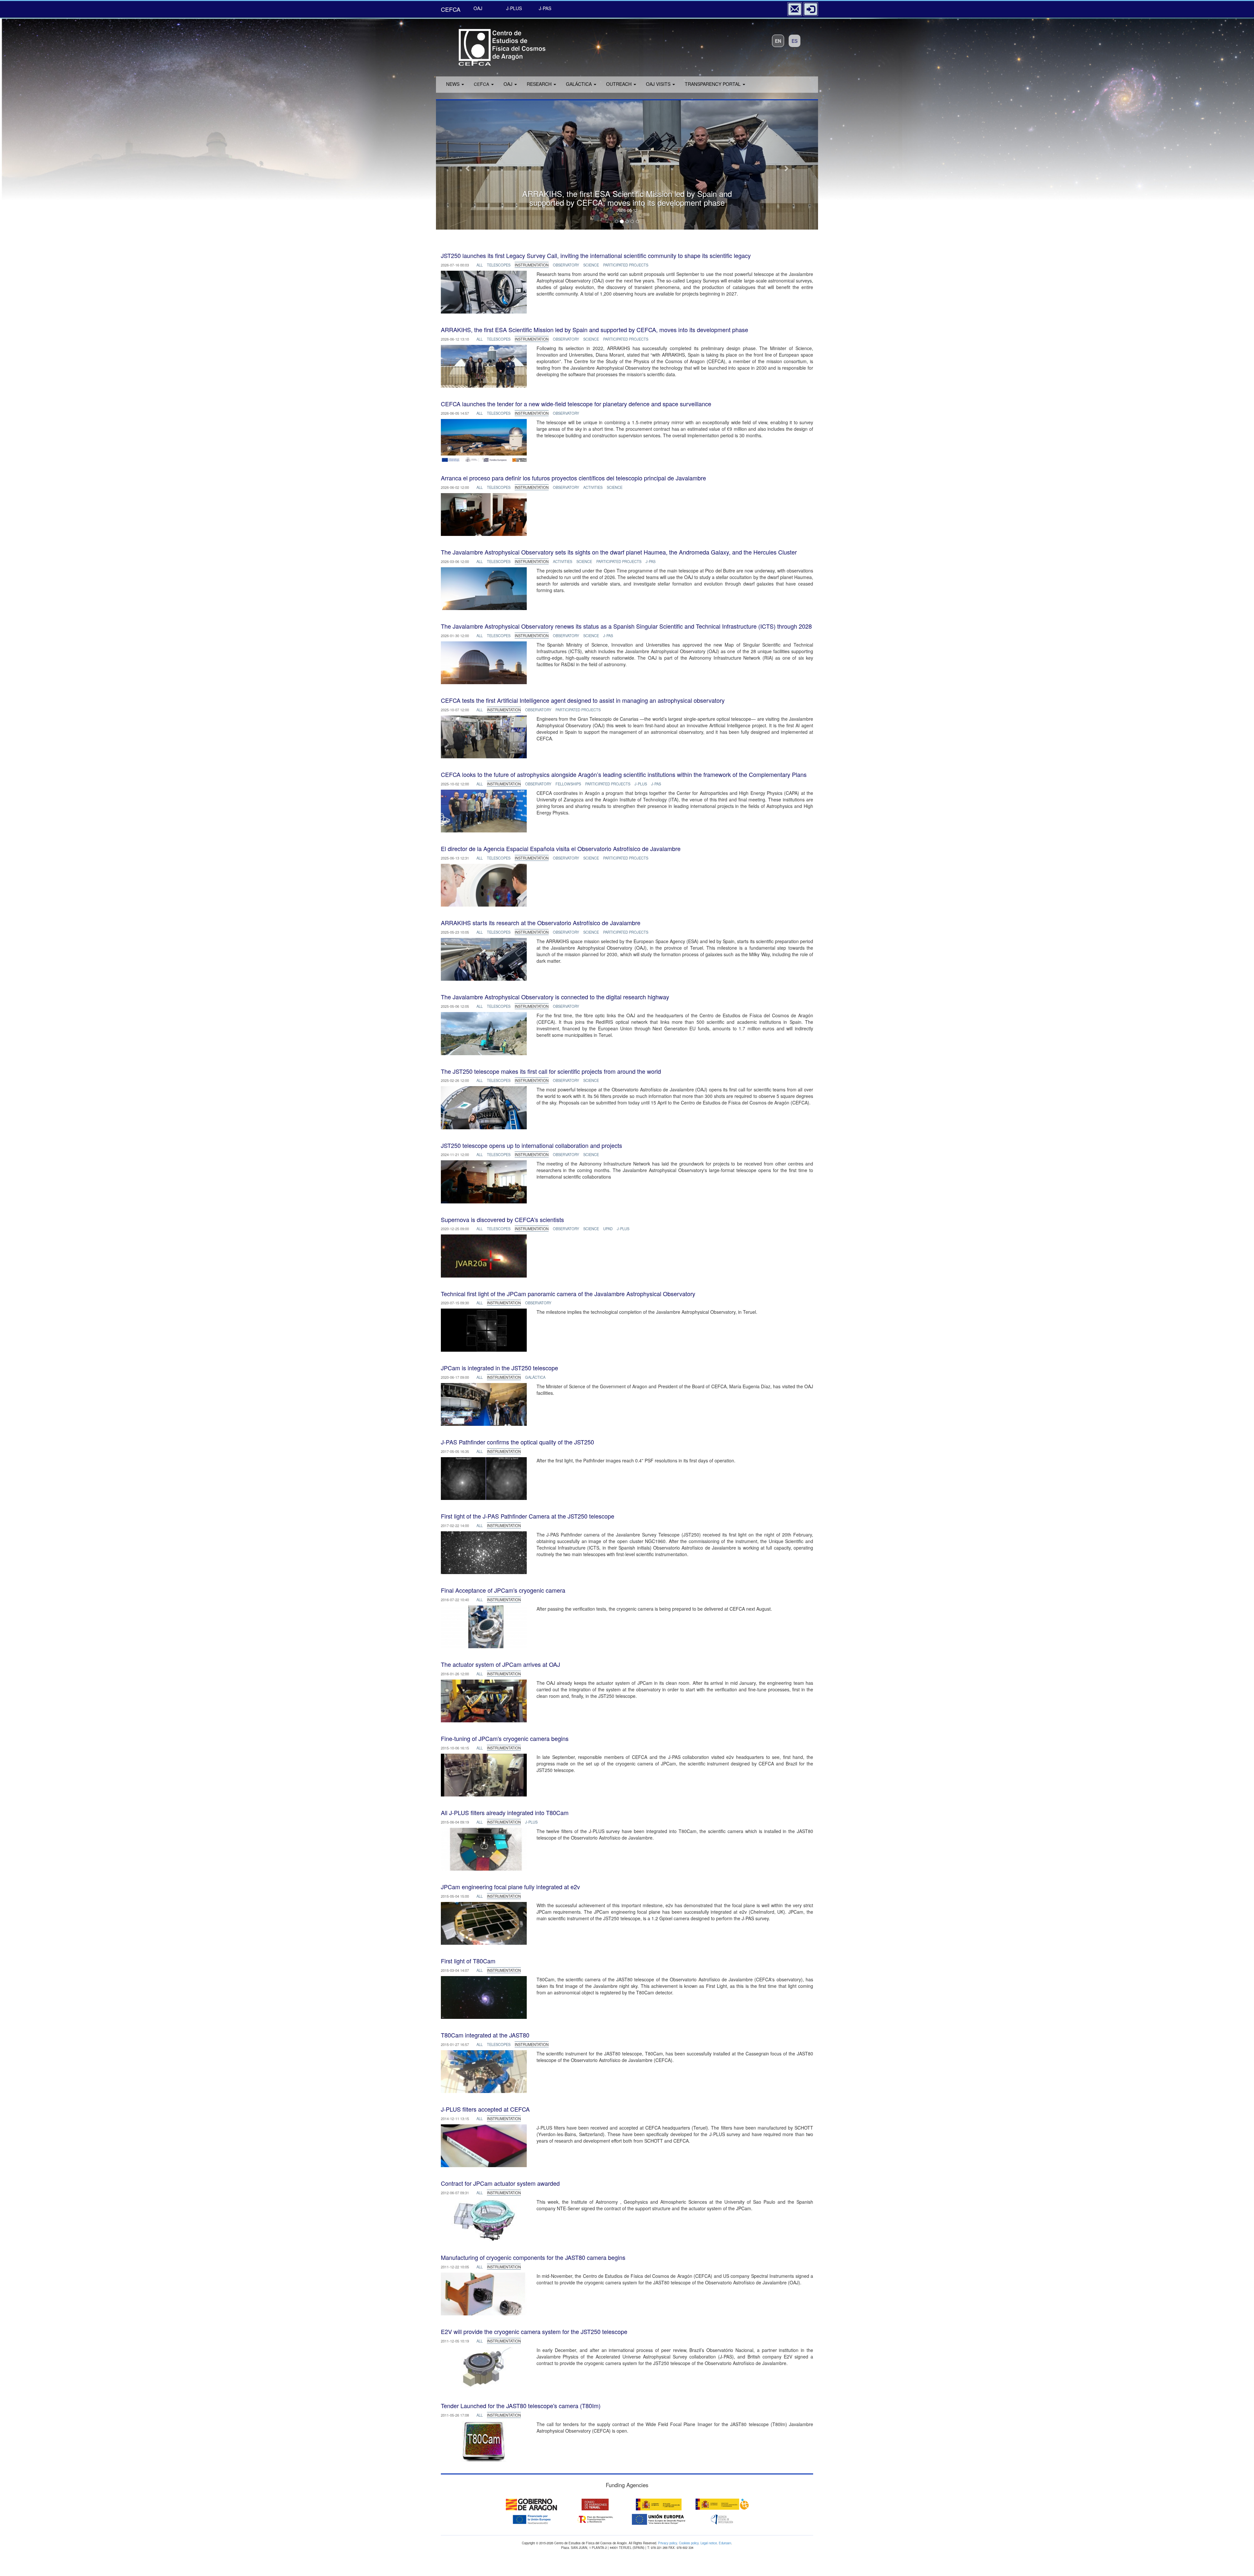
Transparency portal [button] (713, 84)
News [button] (453, 84)
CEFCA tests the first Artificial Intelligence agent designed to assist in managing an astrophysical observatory (583, 700)
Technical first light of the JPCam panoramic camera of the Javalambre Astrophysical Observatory (568, 1294)
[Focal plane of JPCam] (484, 1923)
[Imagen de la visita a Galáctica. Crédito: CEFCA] (484, 884)
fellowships (568, 784)
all (480, 265)
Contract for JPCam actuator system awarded (500, 2183)
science (591, 265)
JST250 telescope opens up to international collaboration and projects (531, 1145)
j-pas (651, 561)
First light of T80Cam (468, 1961)
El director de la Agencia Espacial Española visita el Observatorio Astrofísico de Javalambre (561, 848)
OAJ (478, 8)
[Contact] (795, 9)
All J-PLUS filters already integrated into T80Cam (505, 1812)
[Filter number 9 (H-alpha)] (484, 2145)
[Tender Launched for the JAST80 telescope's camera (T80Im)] (484, 2441)
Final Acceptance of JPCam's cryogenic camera (503, 1590)
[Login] (811, 9)
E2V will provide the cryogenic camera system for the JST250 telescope (534, 2331)
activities (593, 487)
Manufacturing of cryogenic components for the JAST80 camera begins (533, 2257)
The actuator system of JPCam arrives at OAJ (500, 1664)
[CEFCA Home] (493, 45)
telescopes (499, 265)
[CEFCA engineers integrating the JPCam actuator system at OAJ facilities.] (484, 1700)
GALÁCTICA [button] (579, 84)
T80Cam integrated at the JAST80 (485, 2035)
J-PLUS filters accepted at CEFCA (485, 2109)
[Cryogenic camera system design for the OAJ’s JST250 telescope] (484, 2367)
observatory (566, 265)
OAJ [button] (509, 84)
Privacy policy (667, 2543)
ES (795, 41)
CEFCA (451, 9)
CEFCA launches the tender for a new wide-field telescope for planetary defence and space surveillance (576, 404)
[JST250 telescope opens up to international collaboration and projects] (484, 1181)
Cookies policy (689, 2543)
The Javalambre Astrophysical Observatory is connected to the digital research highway (555, 997)
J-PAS (545, 8)
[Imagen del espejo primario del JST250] (484, 291)
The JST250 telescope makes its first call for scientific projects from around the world (551, 1071)
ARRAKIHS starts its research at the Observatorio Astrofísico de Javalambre (541, 923)
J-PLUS (514, 8)
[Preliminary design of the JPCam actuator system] (484, 2219)
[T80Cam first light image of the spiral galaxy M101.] (484, 1997)
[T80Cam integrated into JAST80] (484, 2071)
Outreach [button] (619, 84)
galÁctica (535, 1377)
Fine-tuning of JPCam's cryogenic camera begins (505, 1738)
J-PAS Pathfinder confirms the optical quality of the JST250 (517, 1442)
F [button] (482, 84)
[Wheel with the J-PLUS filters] (484, 1848)
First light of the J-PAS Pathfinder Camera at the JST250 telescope (528, 1516)
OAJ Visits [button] (659, 84)
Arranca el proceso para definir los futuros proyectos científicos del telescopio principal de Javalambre (573, 478)
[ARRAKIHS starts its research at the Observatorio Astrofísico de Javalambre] (484, 959)
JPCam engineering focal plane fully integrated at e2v (510, 1887)
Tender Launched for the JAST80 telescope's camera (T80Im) (521, 2406)
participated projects (626, 265)
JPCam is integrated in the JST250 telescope (499, 1368)
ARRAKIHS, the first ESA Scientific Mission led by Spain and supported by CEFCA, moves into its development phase (595, 330)
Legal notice (709, 2543)
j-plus (641, 784)
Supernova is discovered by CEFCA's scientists (502, 1219)
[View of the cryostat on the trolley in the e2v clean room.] (484, 1774)
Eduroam (725, 2543)
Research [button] (540, 84)
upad (608, 1229)
